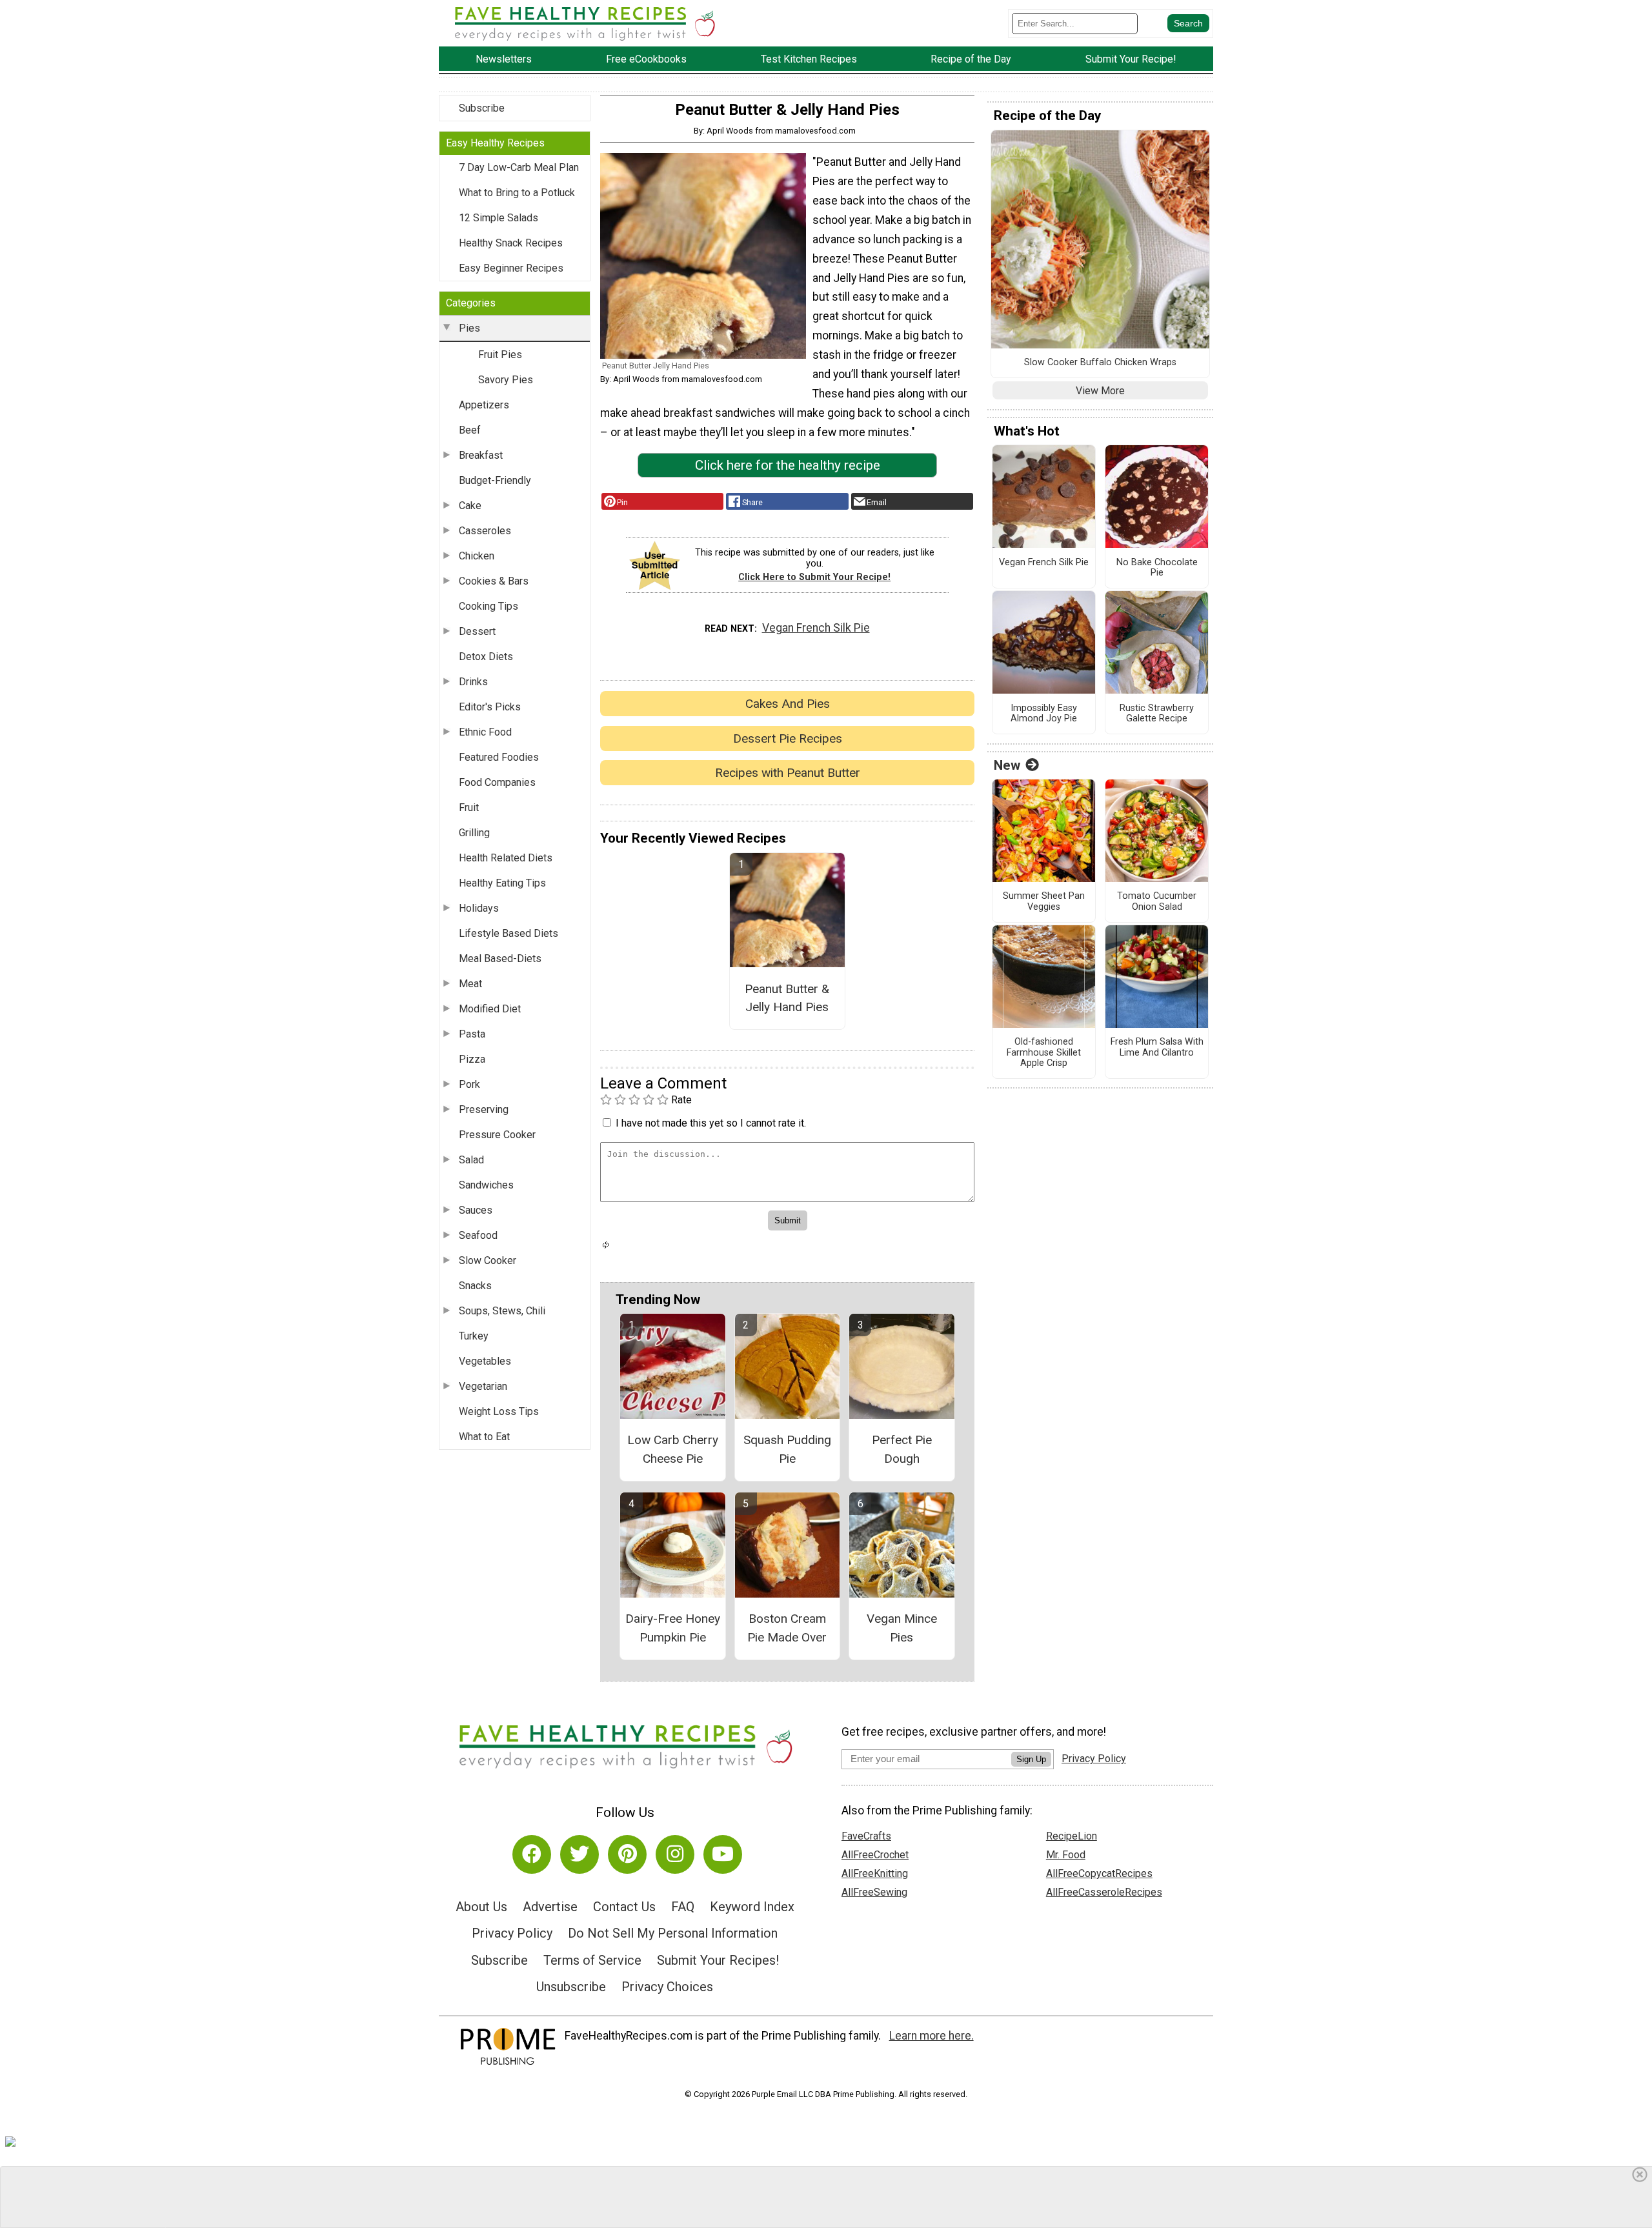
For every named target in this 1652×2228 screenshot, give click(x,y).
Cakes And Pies (788, 704)
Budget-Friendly (495, 480)
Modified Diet (490, 1009)
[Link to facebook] (532, 1854)
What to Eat (484, 1437)
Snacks (475, 1286)
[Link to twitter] (579, 1854)
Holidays (479, 908)
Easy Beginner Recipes (511, 268)
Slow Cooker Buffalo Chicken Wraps (1100, 363)
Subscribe (482, 108)
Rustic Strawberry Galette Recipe (1157, 714)
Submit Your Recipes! (718, 1960)
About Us (481, 1907)
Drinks (473, 682)
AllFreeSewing (874, 1892)
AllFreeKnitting (875, 1873)
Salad (471, 1160)
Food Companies (497, 782)
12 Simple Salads (499, 218)
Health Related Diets (506, 858)
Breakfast (481, 455)
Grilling (474, 833)
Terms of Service (592, 1960)
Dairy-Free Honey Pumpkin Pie (673, 1628)
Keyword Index (752, 1907)
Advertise (550, 1907)
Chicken (477, 556)
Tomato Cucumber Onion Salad (1157, 902)
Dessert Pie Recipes (788, 738)
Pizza (472, 1059)
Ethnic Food (485, 732)
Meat (470, 984)
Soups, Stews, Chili (502, 1311)
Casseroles (485, 531)
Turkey (474, 1336)
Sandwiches (486, 1185)
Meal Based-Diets (500, 958)
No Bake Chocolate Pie (1157, 568)
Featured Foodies (499, 757)
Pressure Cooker (497, 1135)
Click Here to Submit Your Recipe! (814, 577)
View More (1100, 391)
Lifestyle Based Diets (509, 933)
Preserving (484, 1109)
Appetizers (484, 405)
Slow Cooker (488, 1260)
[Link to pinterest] (627, 1854)
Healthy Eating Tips (502, 883)
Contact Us (624, 1907)
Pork (469, 1084)
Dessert (477, 631)
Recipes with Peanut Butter (788, 773)
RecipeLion (1072, 1836)
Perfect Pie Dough (902, 1449)
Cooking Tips (489, 606)
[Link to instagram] (675, 1854)
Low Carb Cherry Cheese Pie (673, 1449)
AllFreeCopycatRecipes (1099, 1873)
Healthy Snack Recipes (511, 243)
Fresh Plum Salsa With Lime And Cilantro (1157, 1048)
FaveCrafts (866, 1836)
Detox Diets (486, 657)
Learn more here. (932, 2036)
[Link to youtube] (723, 1854)
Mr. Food (1066, 1855)
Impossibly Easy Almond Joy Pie (1044, 714)
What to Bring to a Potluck (517, 193)
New (1007, 765)
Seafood (478, 1235)
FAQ (683, 1907)
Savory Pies (506, 380)
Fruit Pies (500, 355)
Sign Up (1031, 1759)
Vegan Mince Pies (902, 1628)
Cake (470, 506)
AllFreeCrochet (875, 1855)
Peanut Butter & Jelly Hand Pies (787, 998)
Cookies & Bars (494, 581)
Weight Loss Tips (499, 1411)
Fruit (469, 808)
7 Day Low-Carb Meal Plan (519, 167)
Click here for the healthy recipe (788, 465)
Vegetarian (483, 1386)
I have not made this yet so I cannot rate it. (711, 1123)
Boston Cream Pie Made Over (787, 1628)
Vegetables (485, 1361)
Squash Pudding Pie (787, 1449)
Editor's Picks (490, 707)
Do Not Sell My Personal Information (673, 1933)
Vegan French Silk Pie (816, 628)
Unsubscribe (571, 1987)
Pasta (472, 1034)
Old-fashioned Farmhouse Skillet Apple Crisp (1044, 1053)
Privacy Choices (667, 1987)
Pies (469, 328)
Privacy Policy (512, 1933)
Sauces (476, 1210)
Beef (470, 430)
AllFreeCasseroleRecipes (1104, 1892)
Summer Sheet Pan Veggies (1044, 902)
